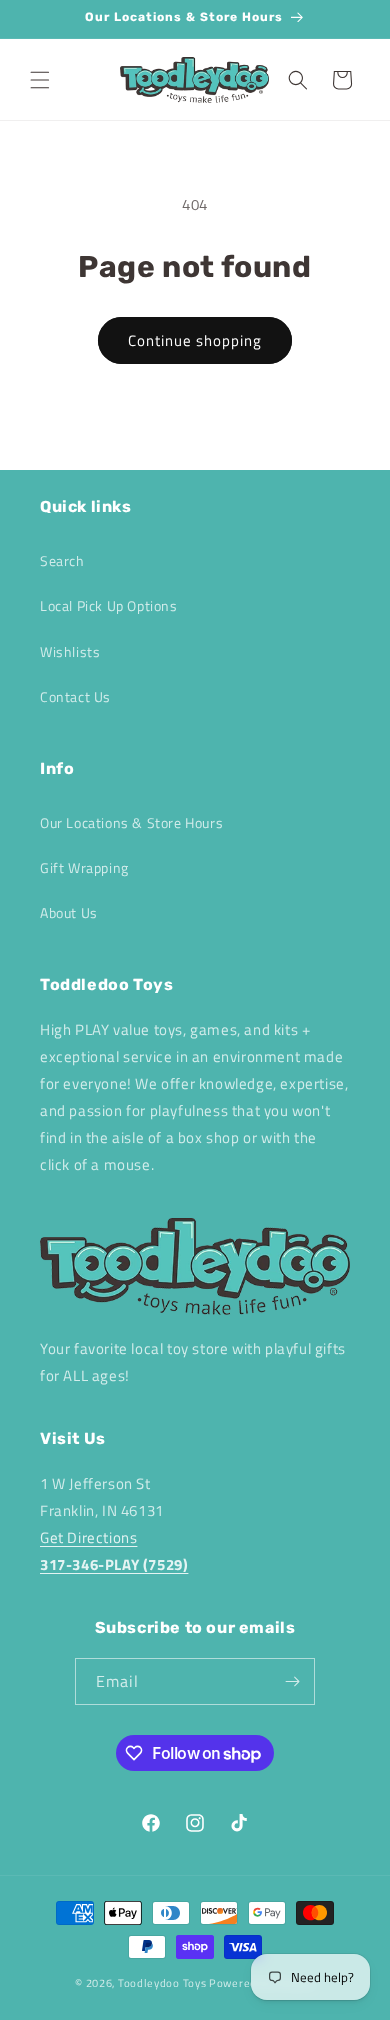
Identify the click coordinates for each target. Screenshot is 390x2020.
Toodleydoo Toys (162, 1983)
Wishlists (70, 651)
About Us (69, 912)
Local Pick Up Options (109, 605)
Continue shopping (195, 340)
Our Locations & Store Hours (131, 822)
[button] (40, 80)
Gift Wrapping (84, 867)
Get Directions (88, 1537)
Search (62, 560)
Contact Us (75, 696)
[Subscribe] (292, 1681)
